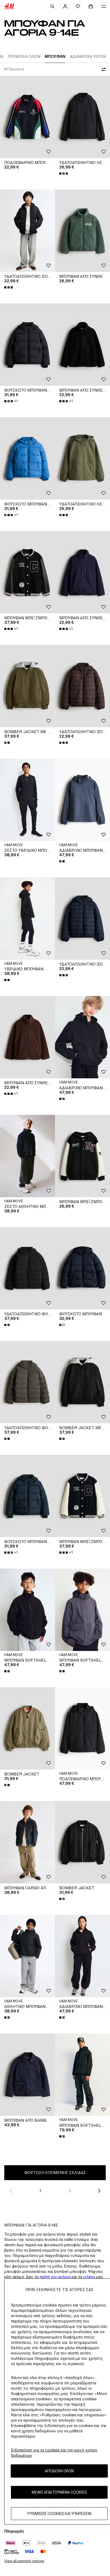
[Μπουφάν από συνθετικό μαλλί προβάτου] (82, 345)
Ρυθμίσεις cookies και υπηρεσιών (59, 2513)
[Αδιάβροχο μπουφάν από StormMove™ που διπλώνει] (82, 800)
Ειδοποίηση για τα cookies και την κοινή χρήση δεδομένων (54, 2453)
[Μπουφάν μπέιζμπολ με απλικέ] (27, 572)
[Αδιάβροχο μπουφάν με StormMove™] (82, 1956)
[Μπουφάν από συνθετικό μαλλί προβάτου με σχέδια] (82, 231)
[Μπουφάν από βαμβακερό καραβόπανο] (27, 2075)
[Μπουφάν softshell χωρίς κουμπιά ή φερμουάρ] (82, 2075)
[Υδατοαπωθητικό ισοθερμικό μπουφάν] (27, 231)
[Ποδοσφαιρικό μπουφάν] (27, 117)
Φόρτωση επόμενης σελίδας (55, 2173)
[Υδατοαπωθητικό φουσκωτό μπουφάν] (27, 1268)
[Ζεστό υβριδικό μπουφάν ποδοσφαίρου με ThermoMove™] (27, 800)
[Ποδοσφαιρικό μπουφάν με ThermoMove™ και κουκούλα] (82, 1728)
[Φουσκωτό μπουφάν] (82, 1268)
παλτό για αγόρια (55, 2277)
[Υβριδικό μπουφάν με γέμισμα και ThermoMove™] (27, 919)
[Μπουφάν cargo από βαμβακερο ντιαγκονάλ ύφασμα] (27, 1842)
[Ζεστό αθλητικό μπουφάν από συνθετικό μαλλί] (27, 1156)
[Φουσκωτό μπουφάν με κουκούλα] (27, 345)
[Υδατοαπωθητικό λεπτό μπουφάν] (82, 117)
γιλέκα (89, 2277)
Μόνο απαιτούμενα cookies (59, 2492)
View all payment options (24, 2561)
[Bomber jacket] (27, 1728)
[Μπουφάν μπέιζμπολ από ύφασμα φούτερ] (82, 1156)
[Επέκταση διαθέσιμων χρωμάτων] (64, 174)
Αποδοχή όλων (59, 2471)
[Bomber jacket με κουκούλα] (27, 686)
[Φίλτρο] (103, 69)
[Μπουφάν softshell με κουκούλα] (27, 1610)
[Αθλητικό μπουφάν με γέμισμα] (27, 1956)
